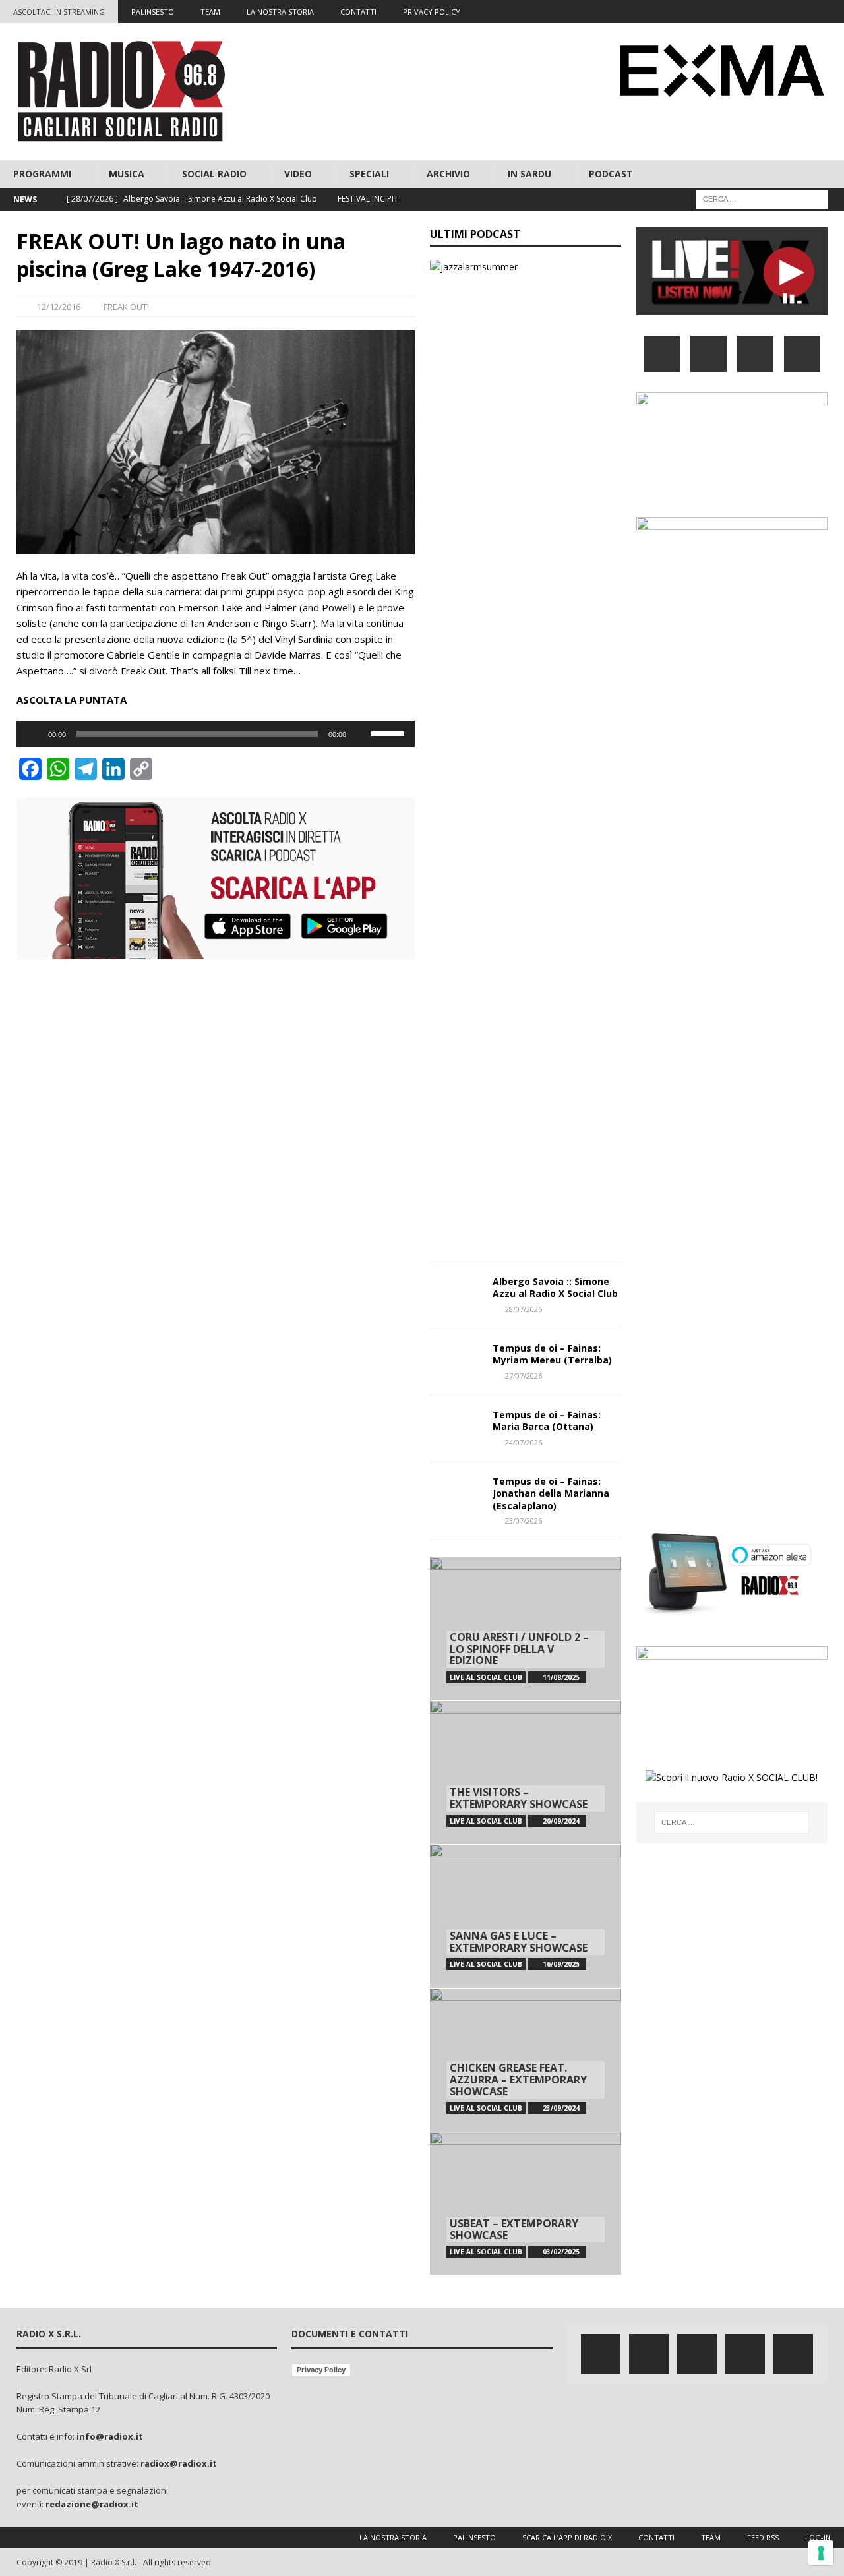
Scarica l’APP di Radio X (567, 2537)
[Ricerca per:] (762, 199)
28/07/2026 (524, 1309)
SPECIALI (369, 174)
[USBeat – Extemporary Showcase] (526, 2203)
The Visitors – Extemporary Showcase (519, 1798)
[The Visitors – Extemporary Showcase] (526, 1772)
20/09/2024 (561, 1821)
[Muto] (361, 734)
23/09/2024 (561, 2108)
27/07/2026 (524, 1376)
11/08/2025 (561, 1677)
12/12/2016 (59, 307)
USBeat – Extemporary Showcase (514, 2229)
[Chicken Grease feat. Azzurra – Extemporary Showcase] (526, 2060)
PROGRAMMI (42, 174)
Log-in (818, 2537)
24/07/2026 (524, 1442)
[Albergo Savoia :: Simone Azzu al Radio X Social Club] (456, 1296)
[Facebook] (730, 12)
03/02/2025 (561, 2252)
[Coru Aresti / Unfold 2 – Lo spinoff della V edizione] (526, 1629)
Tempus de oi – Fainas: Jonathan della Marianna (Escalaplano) (551, 1493)
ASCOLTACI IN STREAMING (59, 12)
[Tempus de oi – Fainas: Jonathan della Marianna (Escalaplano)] (456, 1495)
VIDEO (298, 174)
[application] (216, 734)
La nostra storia (393, 2537)
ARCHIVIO (448, 174)
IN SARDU (529, 174)
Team (711, 2537)
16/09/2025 (561, 1964)
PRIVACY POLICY (432, 12)
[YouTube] (802, 354)
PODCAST (611, 174)
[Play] (34, 734)
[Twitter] (755, 12)
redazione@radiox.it (92, 2504)
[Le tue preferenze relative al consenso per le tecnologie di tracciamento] (821, 2553)
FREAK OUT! (126, 307)
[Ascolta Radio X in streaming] (732, 308)
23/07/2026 (524, 1521)
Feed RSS (763, 2537)
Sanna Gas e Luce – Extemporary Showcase (519, 1942)
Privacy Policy (321, 2370)
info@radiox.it (110, 2436)
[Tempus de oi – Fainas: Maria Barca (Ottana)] (456, 1429)
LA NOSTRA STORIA (280, 12)
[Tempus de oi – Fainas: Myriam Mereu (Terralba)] (456, 1362)
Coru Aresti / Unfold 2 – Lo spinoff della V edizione (519, 1649)
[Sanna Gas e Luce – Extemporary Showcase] (526, 1916)
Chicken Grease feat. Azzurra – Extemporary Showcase (518, 2079)
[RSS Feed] (832, 12)
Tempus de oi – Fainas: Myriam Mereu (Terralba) (552, 1354)
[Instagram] (781, 12)
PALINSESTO (153, 12)
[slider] (390, 733)
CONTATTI (358, 12)
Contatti (656, 2537)
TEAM (210, 12)
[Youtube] (807, 12)
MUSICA (127, 174)
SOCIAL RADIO (214, 174)
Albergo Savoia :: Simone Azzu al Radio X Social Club (555, 1287)
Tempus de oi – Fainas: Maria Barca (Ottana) (547, 1421)
